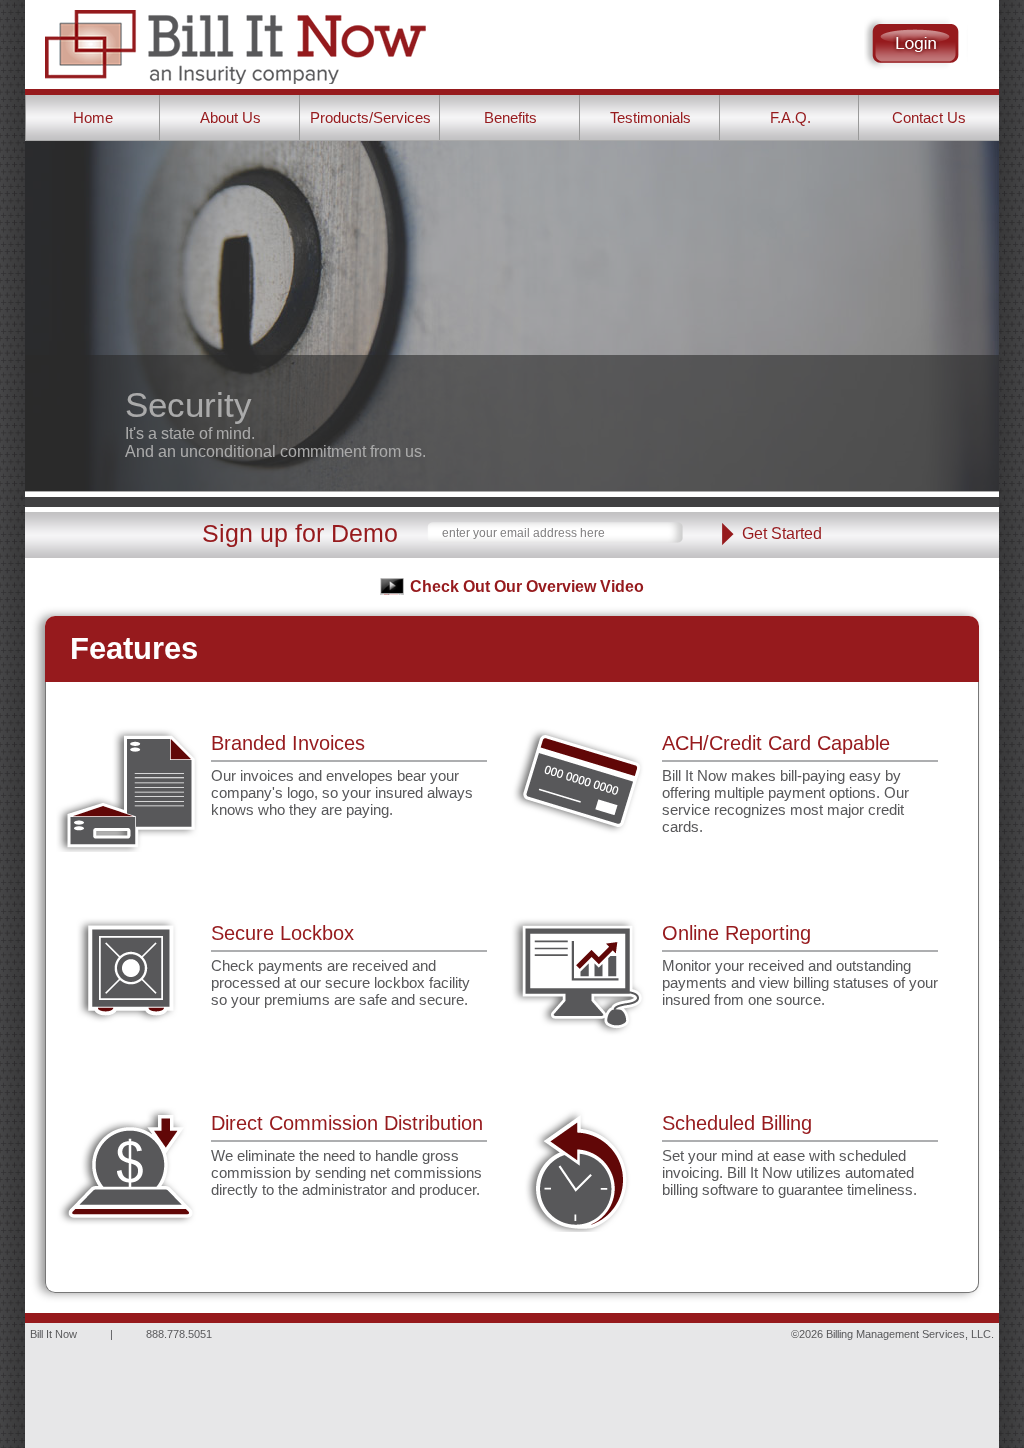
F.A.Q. (790, 117)
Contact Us (929, 117)
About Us (230, 117)
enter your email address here (523, 533)
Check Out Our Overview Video (527, 586)
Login (916, 43)
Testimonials (650, 117)
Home (93, 117)
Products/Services (370, 117)
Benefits (510, 117)
